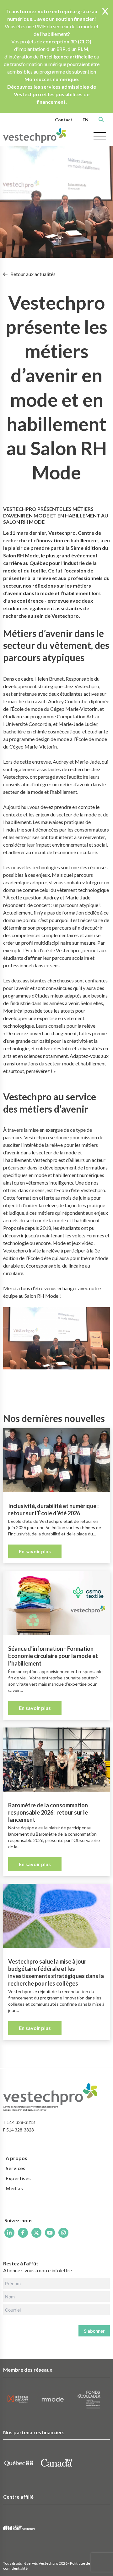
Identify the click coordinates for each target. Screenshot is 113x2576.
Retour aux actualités (32, 274)
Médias (14, 2188)
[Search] (101, 119)
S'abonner (94, 2331)
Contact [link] (64, 120)
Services (16, 2168)
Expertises (18, 2178)
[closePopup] (105, 12)
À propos (16, 2158)
